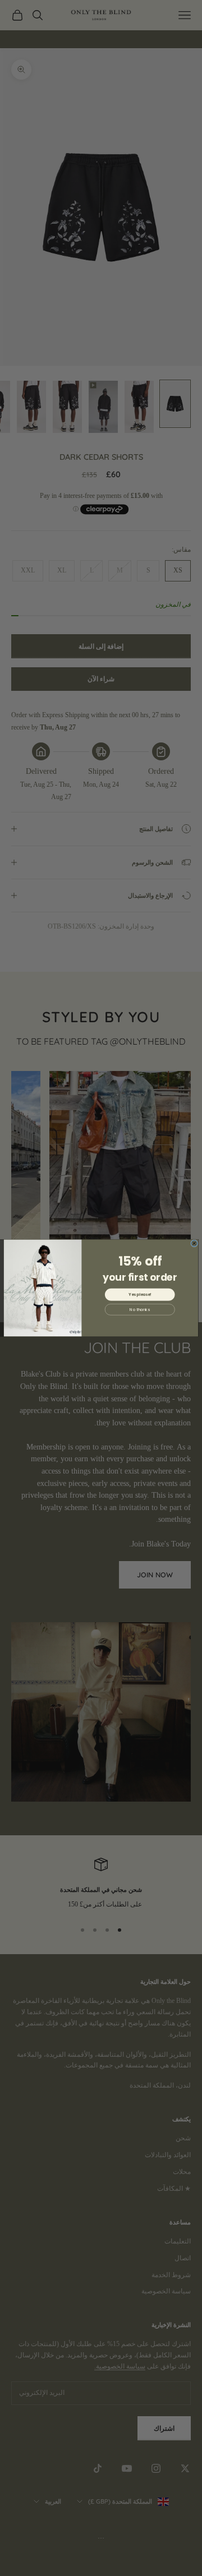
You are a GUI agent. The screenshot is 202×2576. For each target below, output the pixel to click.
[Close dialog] (194, 1243)
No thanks (140, 1309)
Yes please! (140, 1295)
